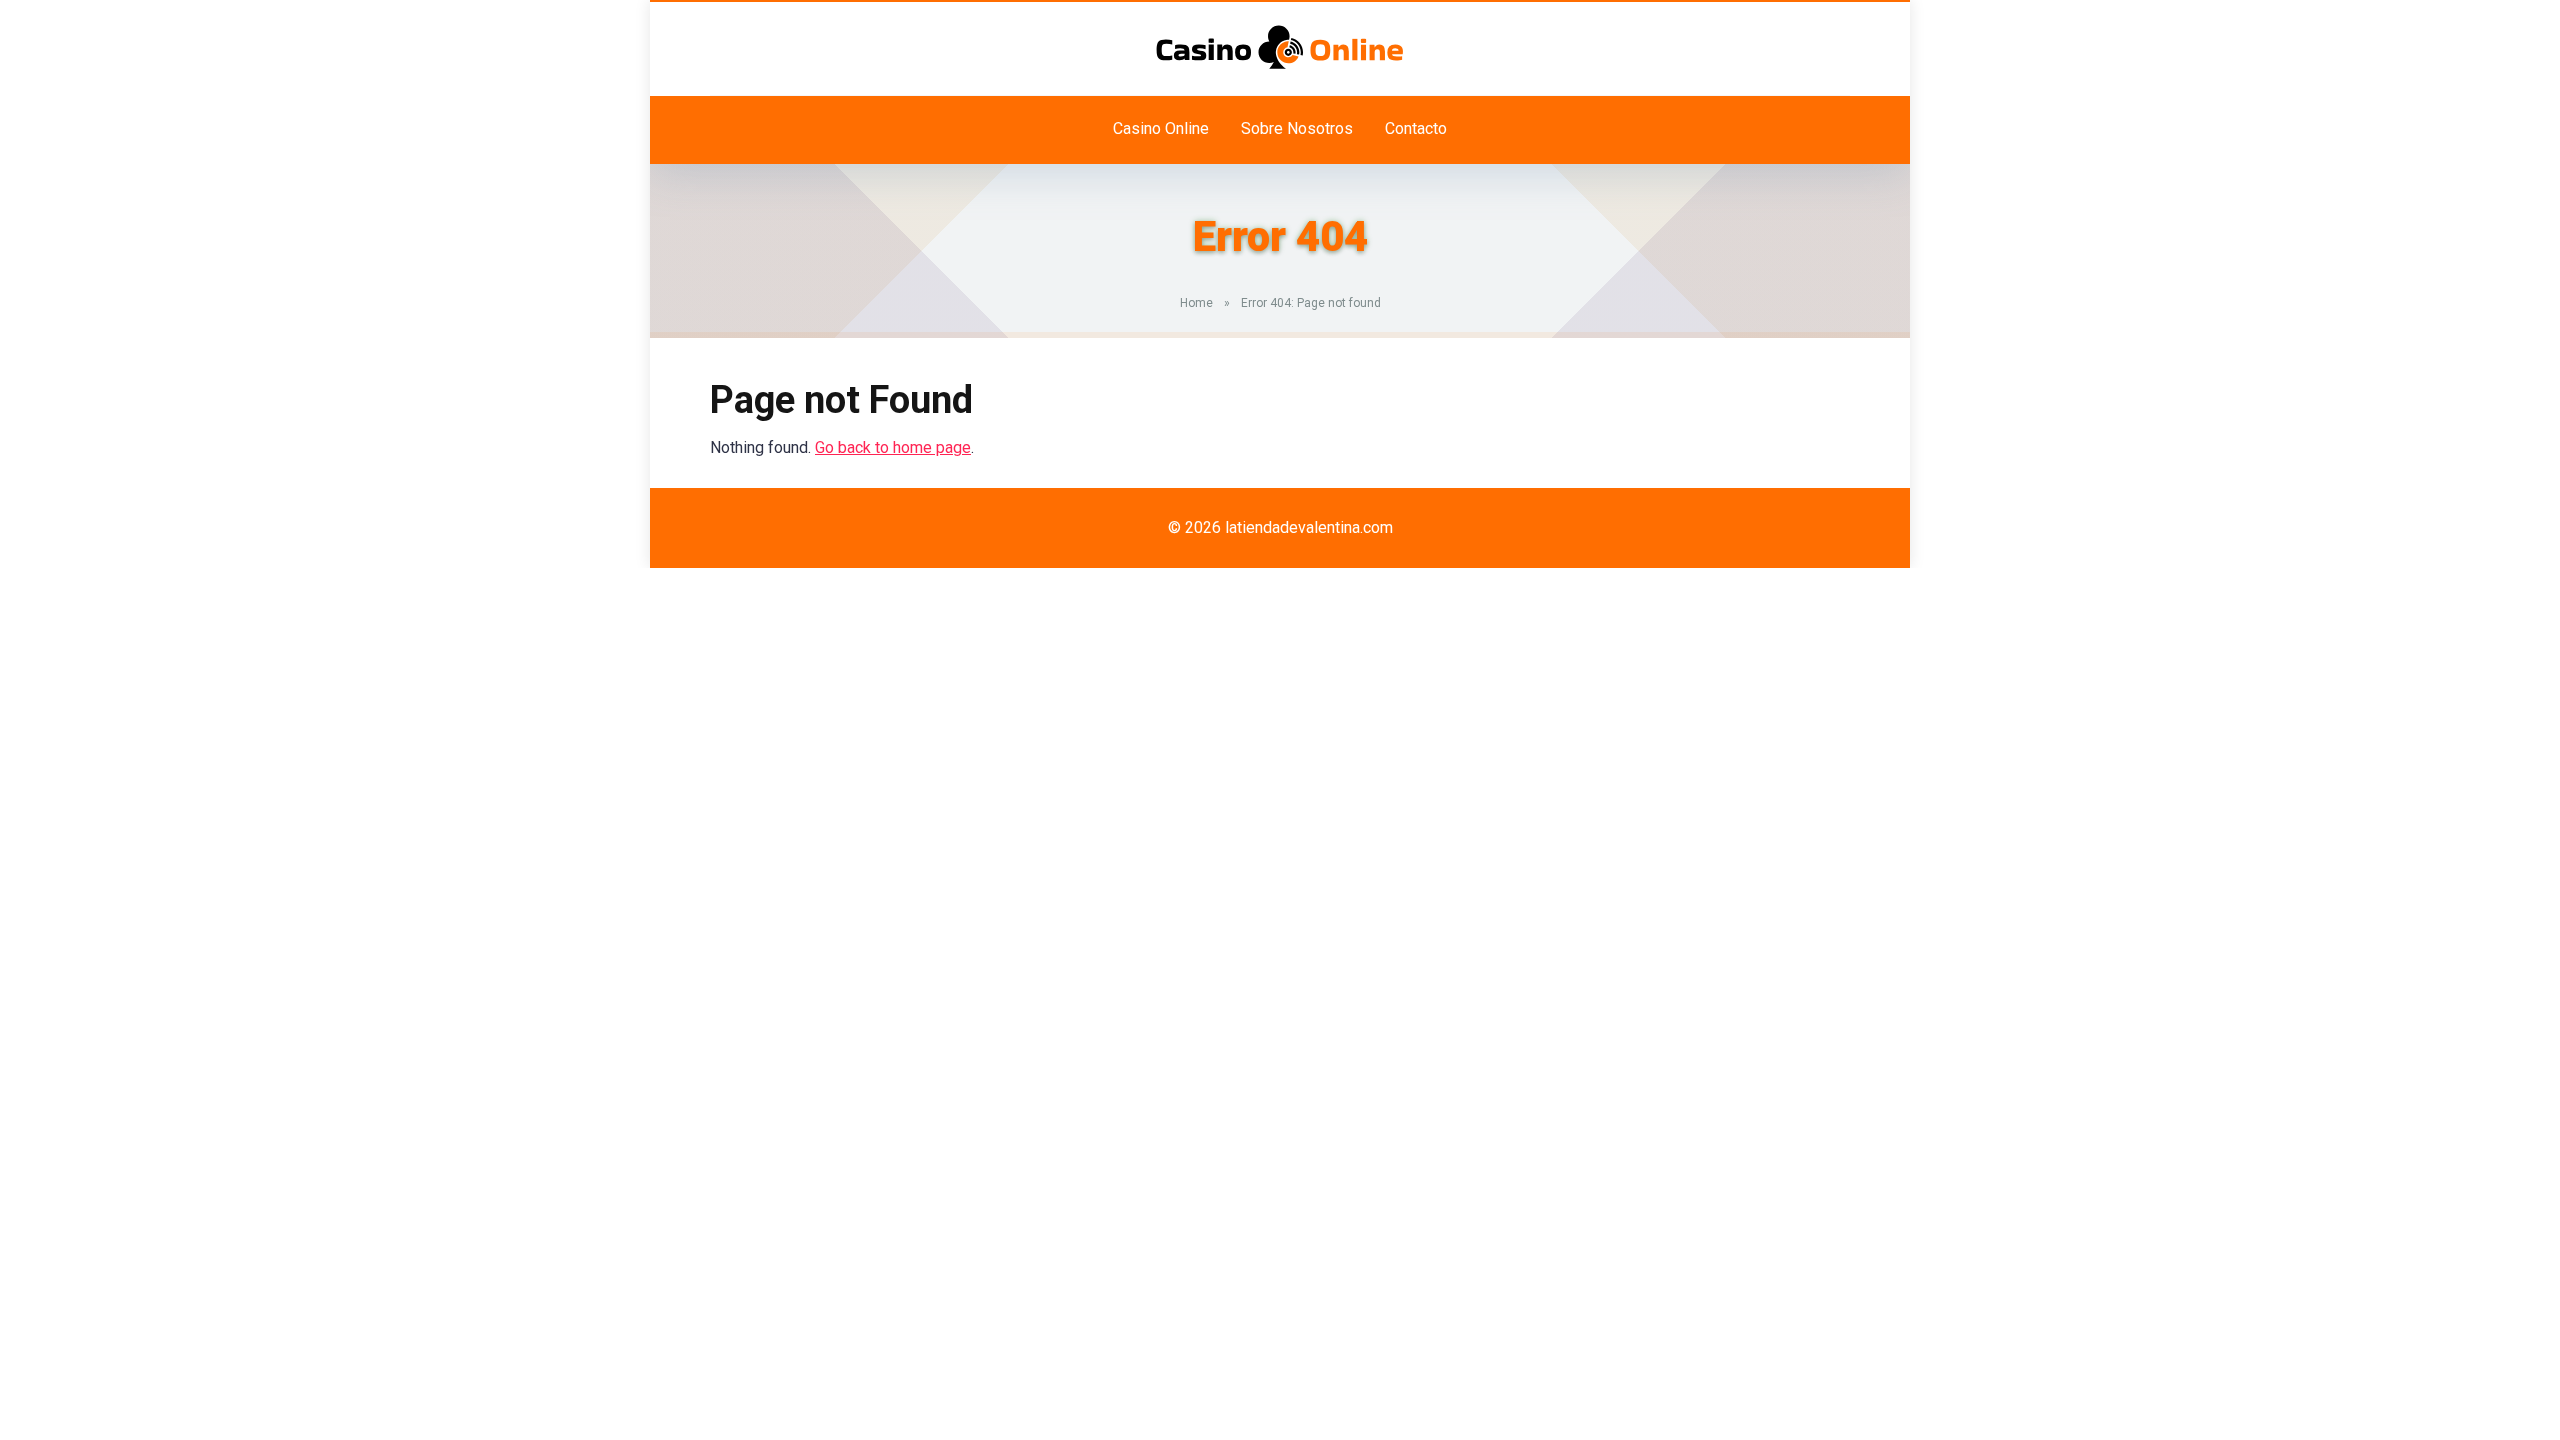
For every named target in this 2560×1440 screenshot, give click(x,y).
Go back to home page (893, 447)
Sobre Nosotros (1297, 128)
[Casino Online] (1280, 47)
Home (1196, 303)
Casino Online (1161, 128)
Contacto (1416, 128)
